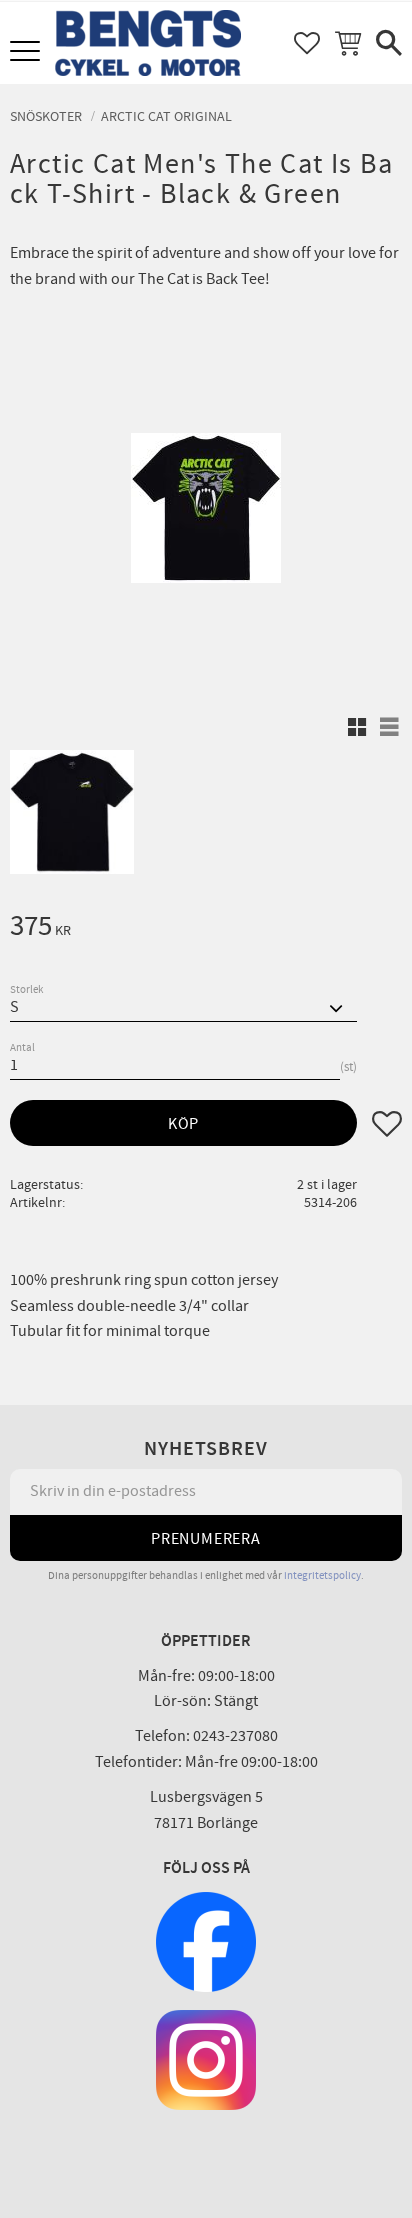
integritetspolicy (322, 1575)
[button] (27, 52)
